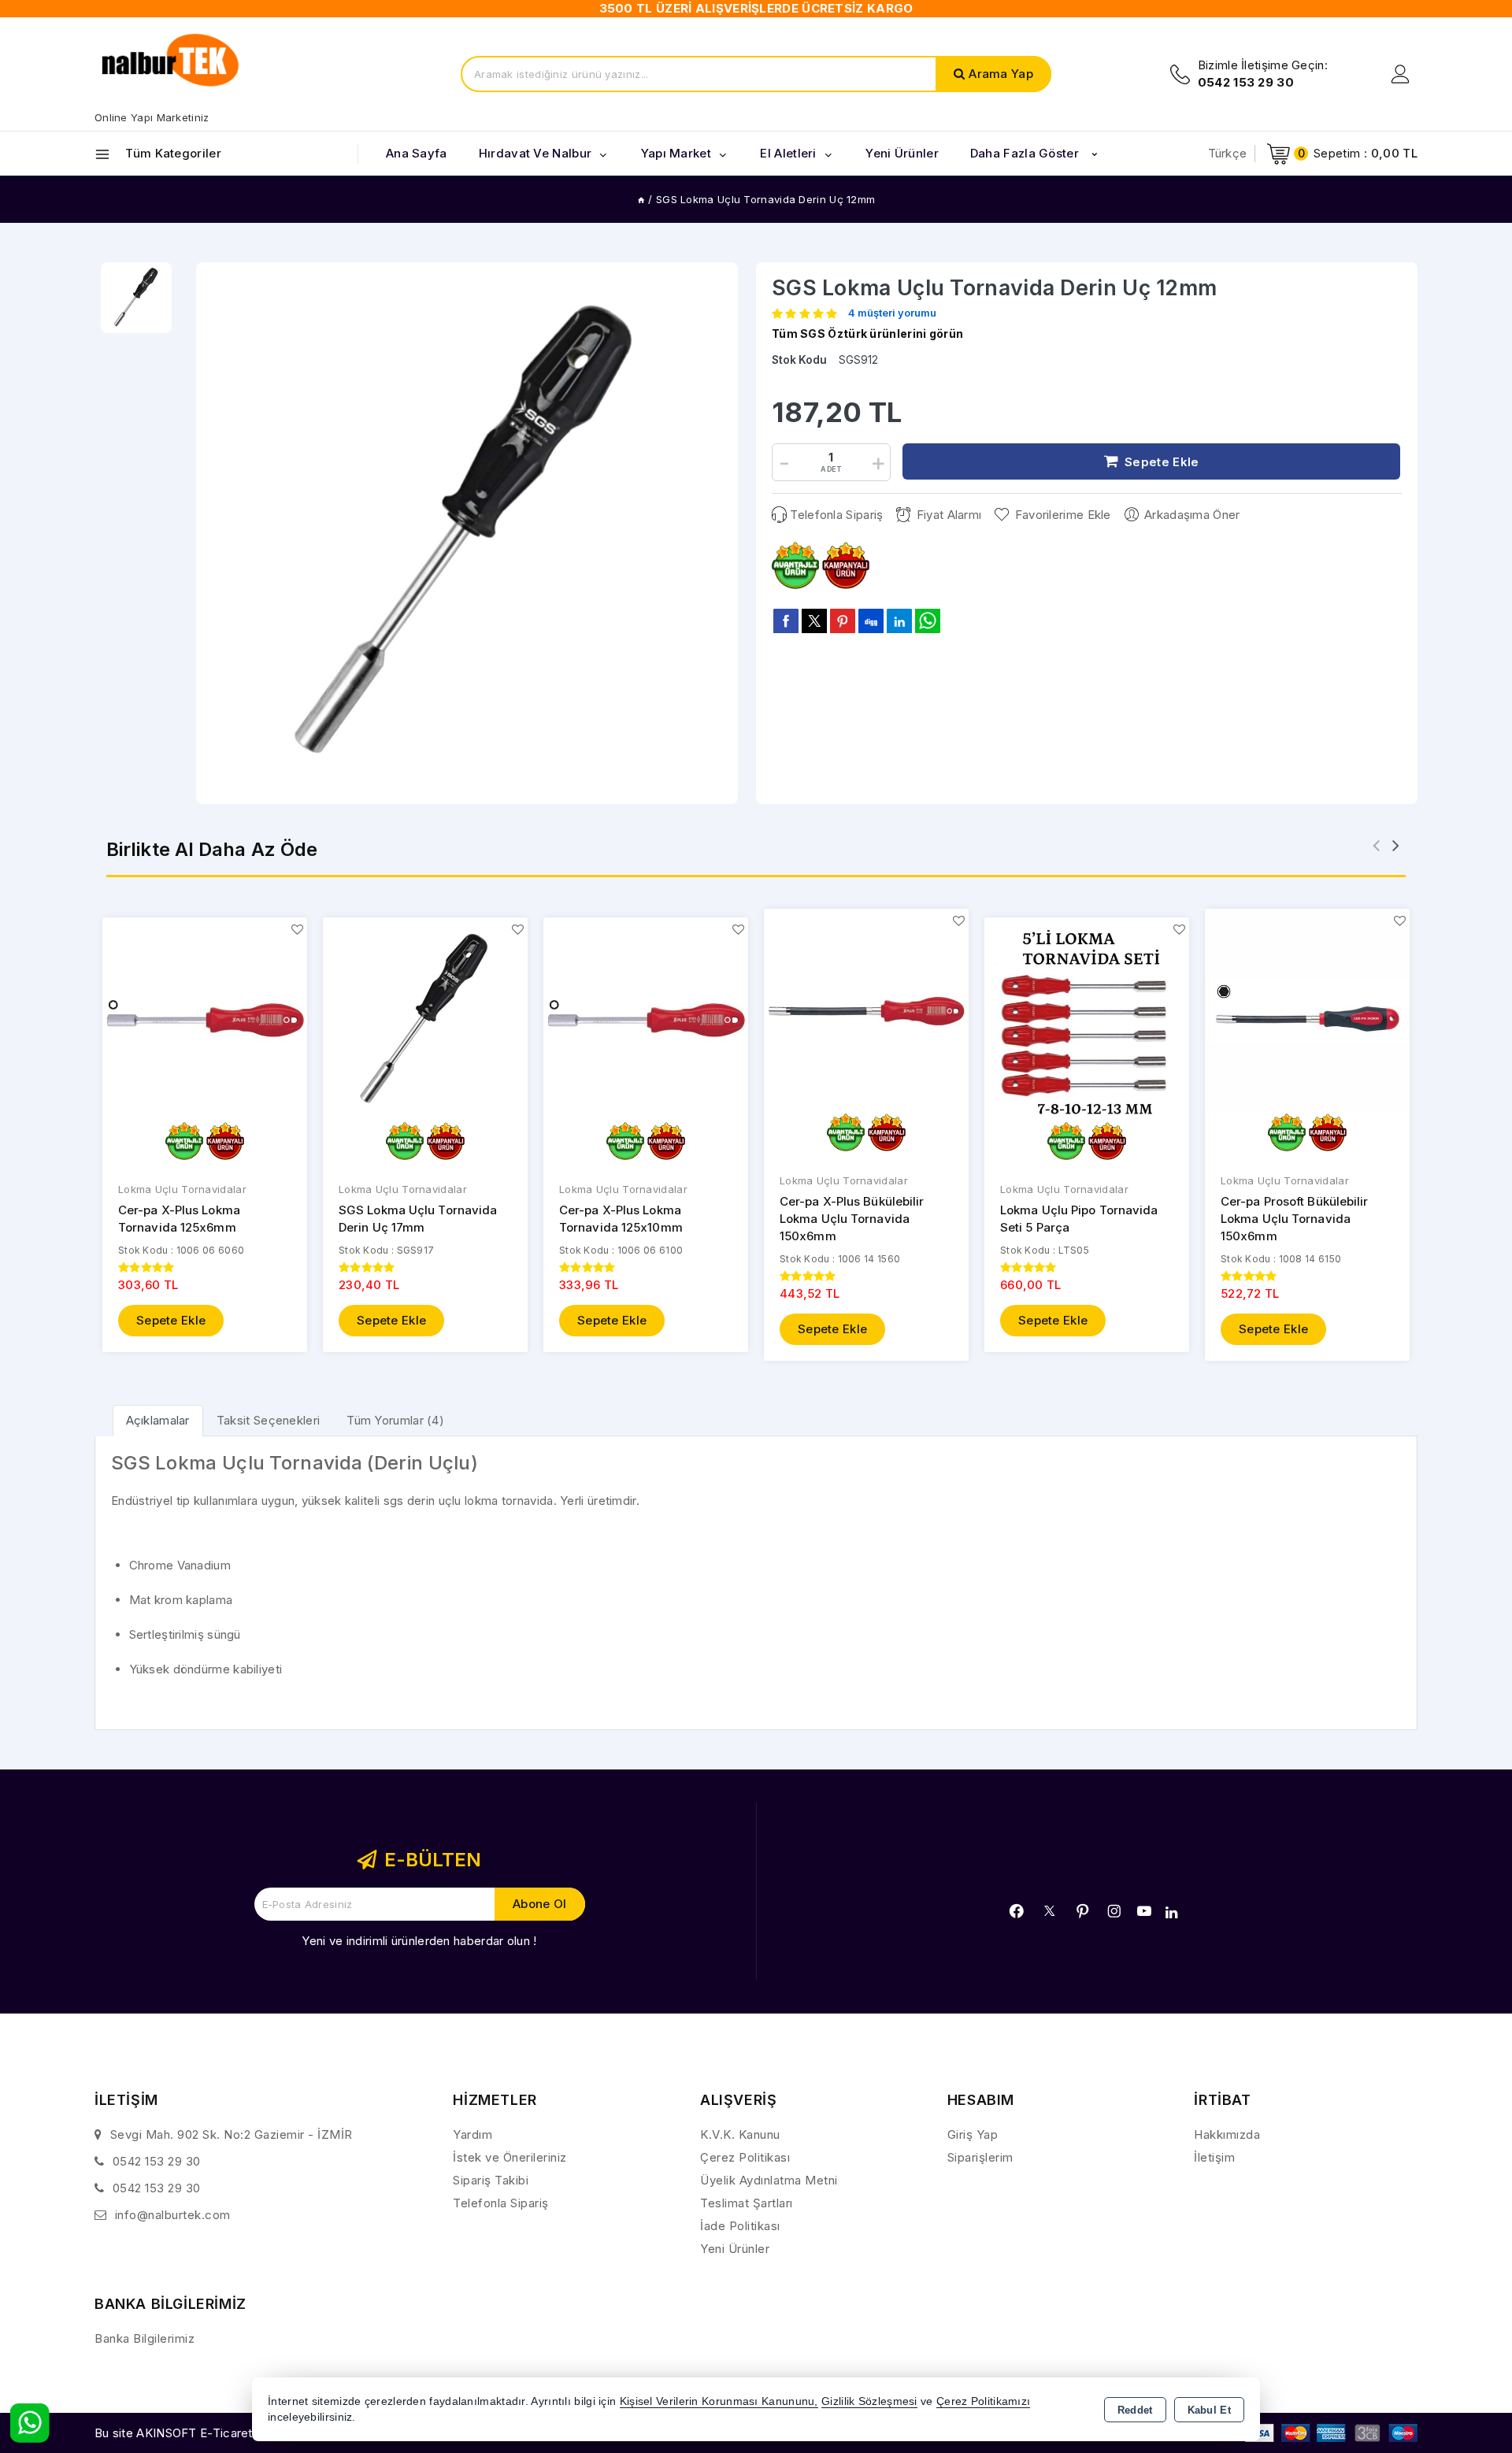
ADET (831, 469)
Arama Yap (1001, 74)
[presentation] (1376, 845)
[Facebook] (1017, 1911)
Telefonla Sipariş (836, 515)
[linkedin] (899, 621)
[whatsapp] (928, 621)
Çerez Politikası (745, 2157)
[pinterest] (843, 621)
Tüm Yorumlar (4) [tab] (395, 1420)
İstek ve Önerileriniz (510, 2157)
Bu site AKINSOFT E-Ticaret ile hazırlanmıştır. (221, 2433)
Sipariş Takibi (491, 2180)
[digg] (871, 621)
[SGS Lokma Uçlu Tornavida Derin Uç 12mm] (467, 533)
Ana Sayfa (417, 153)
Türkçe (1228, 153)
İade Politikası (740, 2226)
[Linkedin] (1171, 1913)
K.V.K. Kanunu (740, 2134)
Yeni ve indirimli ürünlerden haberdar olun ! (419, 1941)
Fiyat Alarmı (949, 515)
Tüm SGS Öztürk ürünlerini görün (867, 333)
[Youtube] (1144, 1911)
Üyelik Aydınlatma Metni (769, 2180)
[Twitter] (1049, 1911)
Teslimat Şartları (747, 2203)
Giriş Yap (973, 2134)
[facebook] (786, 621)
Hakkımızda (1227, 2134)
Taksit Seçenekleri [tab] (268, 1420)
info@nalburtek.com (173, 2215)
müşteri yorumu (892, 313)
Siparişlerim (980, 2157)
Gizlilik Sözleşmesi (869, 2401)
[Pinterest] (1083, 1911)
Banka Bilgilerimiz (145, 2338)
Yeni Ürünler (735, 2249)
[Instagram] (1114, 1911)
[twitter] (814, 621)
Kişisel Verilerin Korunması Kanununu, (719, 2401)
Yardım (472, 2134)
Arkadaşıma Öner (1192, 515)
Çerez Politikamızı (983, 2401)
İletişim (1214, 2157)
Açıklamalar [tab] (158, 1420)
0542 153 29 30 (157, 2161)
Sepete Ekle (171, 1320)
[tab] (158, 1420)
